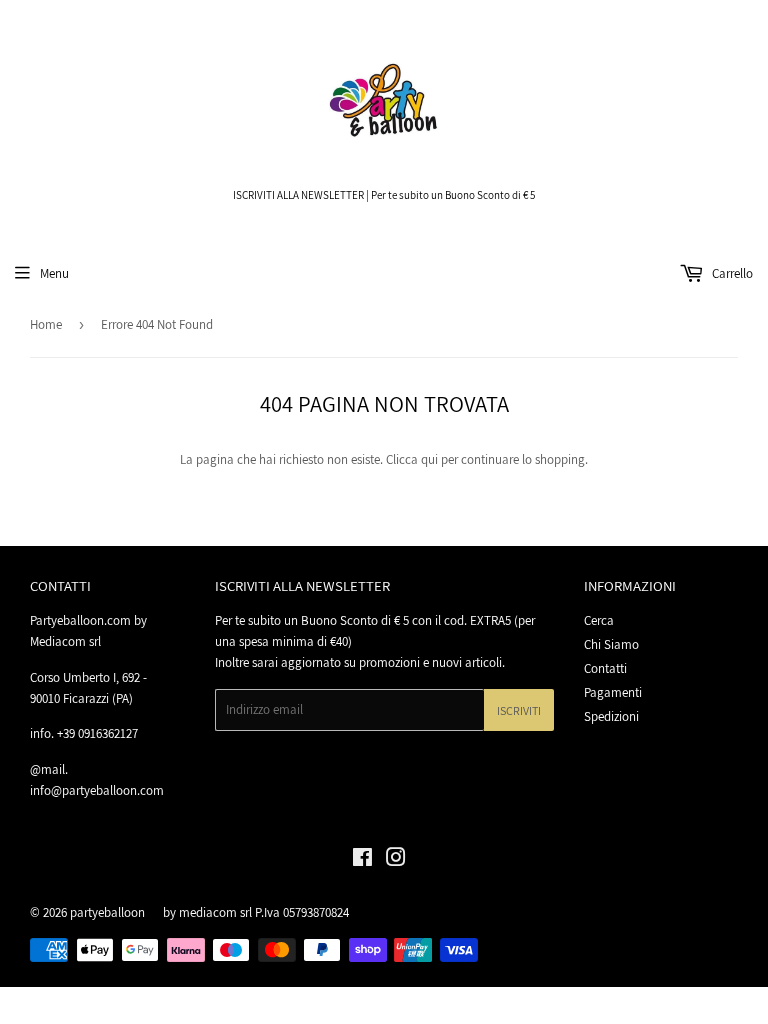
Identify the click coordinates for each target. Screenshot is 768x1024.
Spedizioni (611, 716)
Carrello (731, 273)
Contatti (605, 668)
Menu (54, 273)
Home (46, 324)
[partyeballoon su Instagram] (396, 860)
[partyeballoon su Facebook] (362, 860)
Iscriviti (519, 710)
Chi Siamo (611, 644)
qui (429, 459)
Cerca (599, 620)
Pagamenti (613, 692)
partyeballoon (107, 912)
